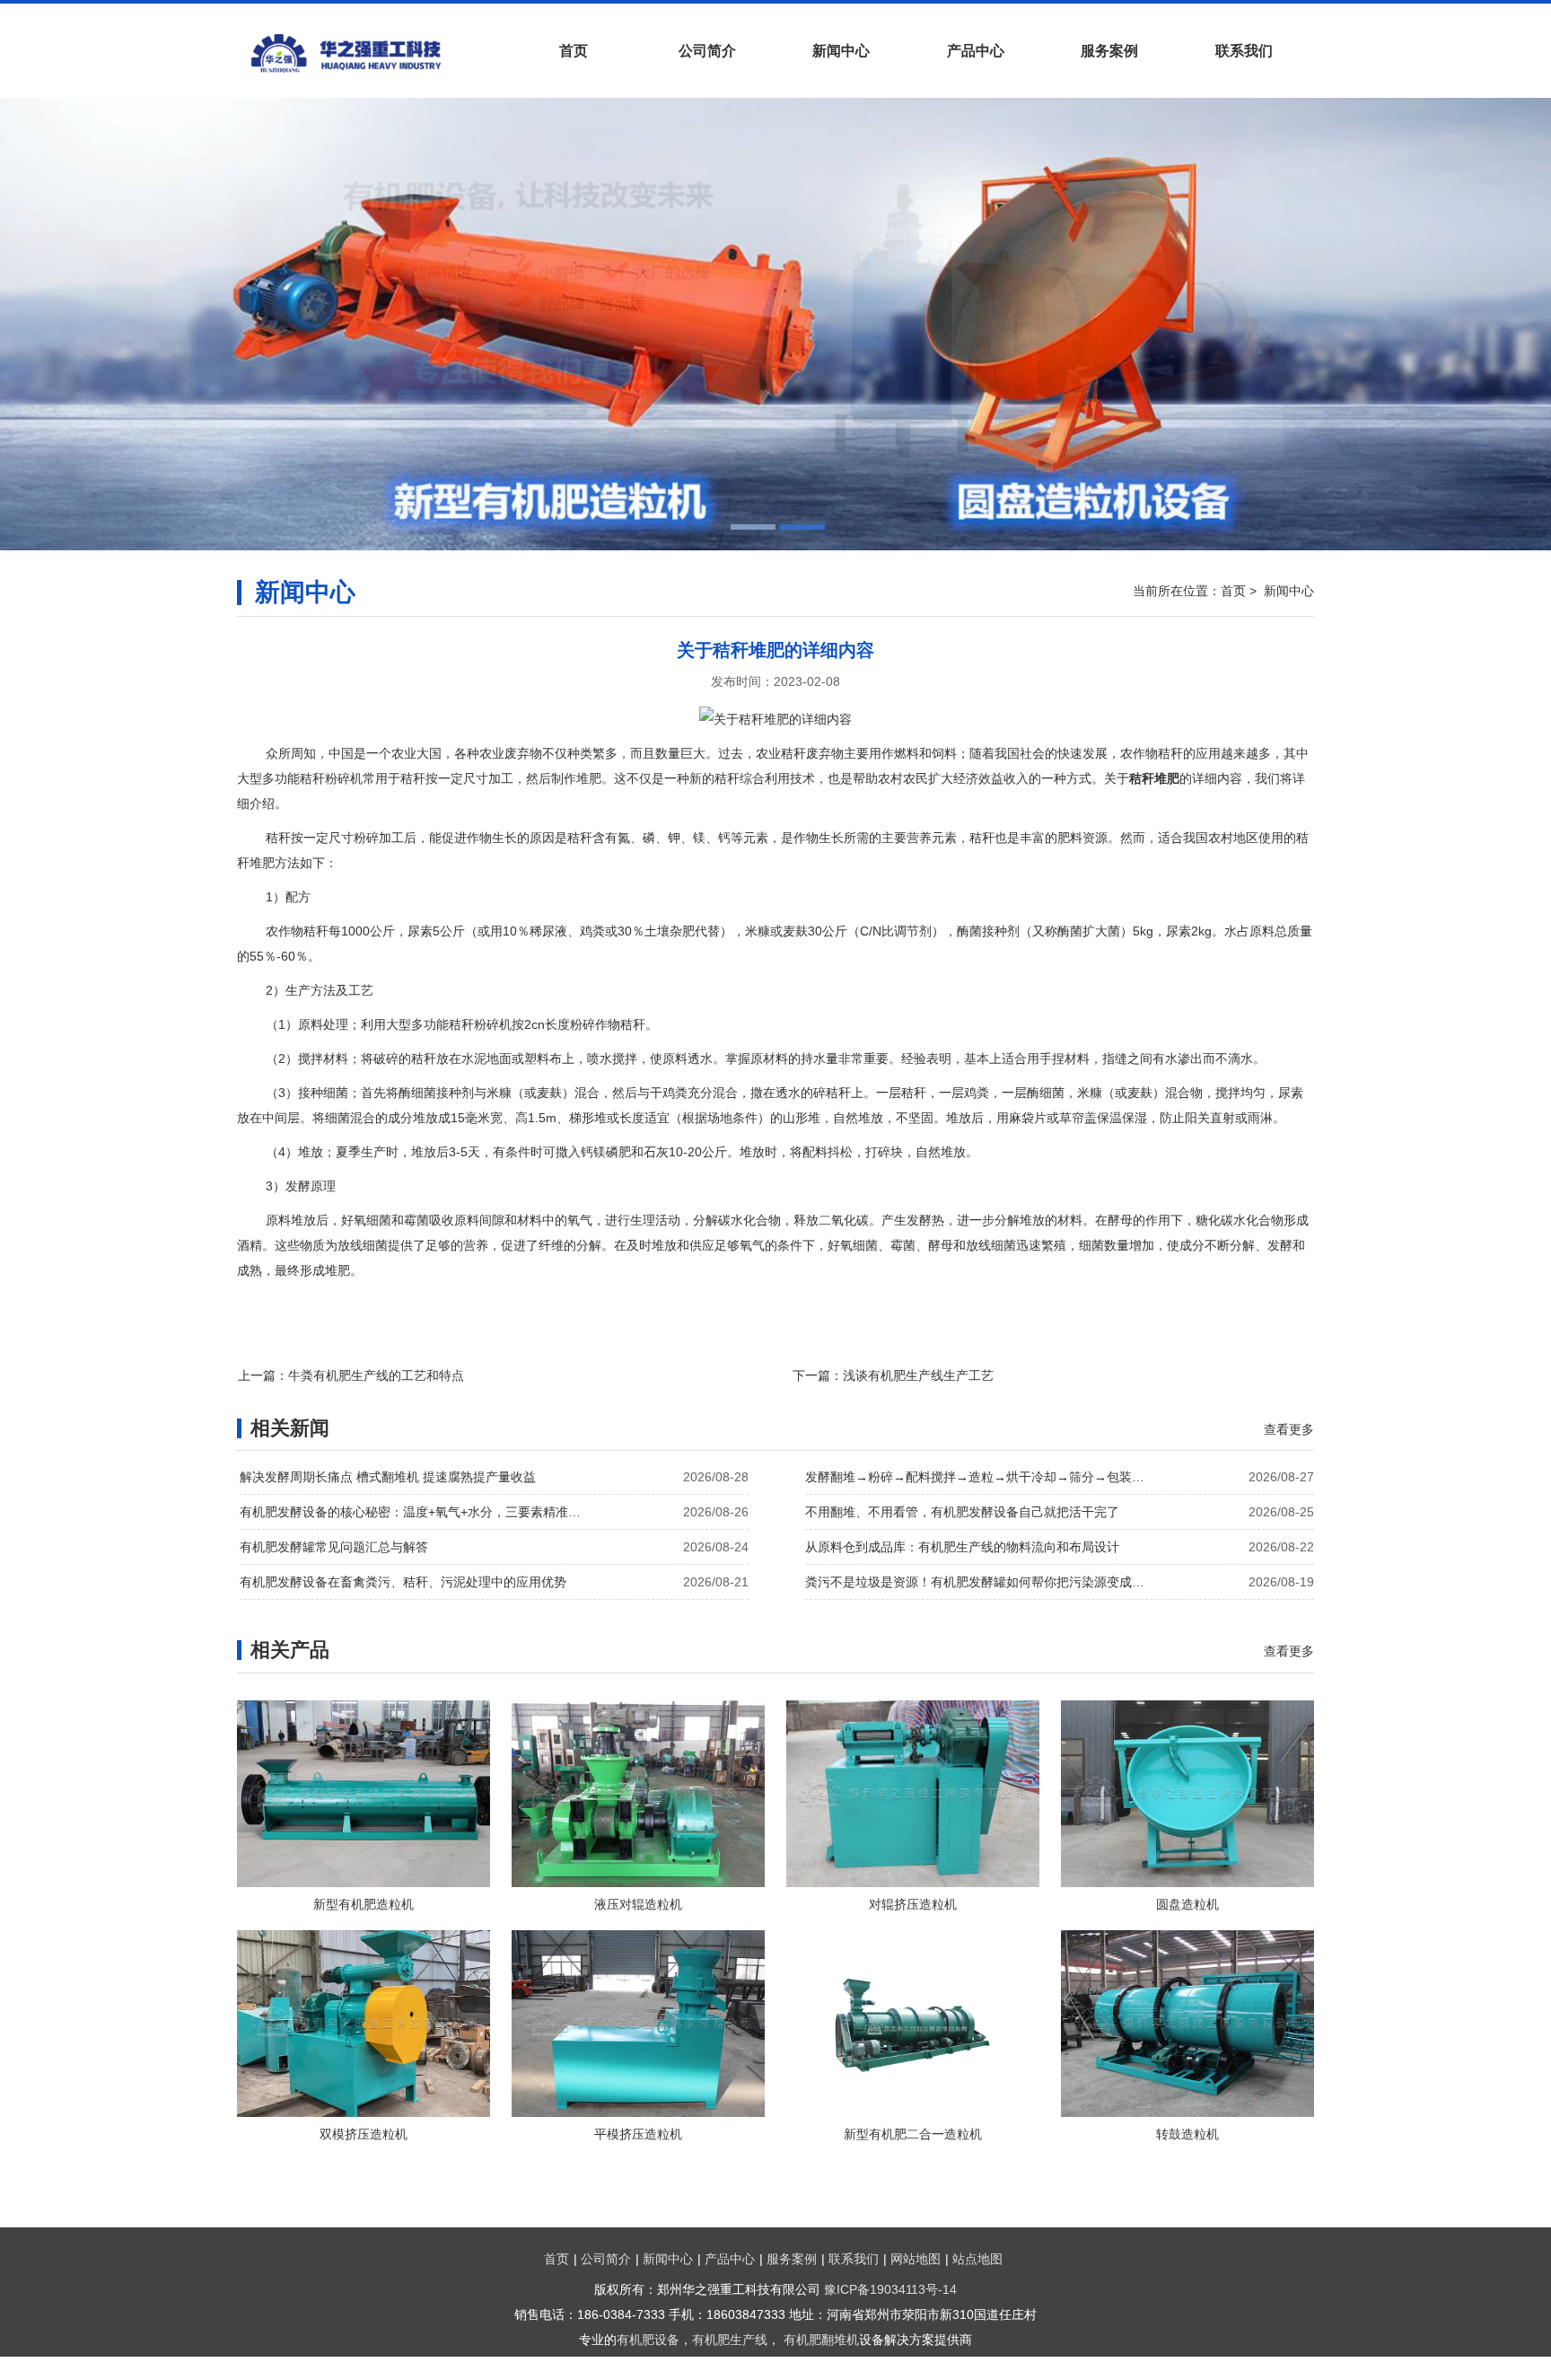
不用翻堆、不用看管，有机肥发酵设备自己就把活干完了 (962, 1512)
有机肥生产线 (730, 2340)
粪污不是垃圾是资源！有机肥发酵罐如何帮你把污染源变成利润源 (980, 1582)
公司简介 (707, 51)
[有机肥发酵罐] (372, 53)
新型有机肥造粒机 (364, 1904)
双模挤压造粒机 (364, 2134)
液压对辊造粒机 (638, 1904)
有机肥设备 (648, 2340)
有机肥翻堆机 (821, 2340)
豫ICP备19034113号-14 (890, 2289)
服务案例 (1109, 51)
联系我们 (1244, 51)
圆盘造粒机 (1187, 1904)
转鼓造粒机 (1187, 2134)
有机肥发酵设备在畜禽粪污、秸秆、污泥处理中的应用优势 (403, 1582)
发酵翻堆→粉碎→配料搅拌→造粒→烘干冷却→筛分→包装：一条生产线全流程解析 (980, 1477)
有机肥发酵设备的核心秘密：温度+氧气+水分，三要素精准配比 (415, 1512)
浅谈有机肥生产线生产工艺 (918, 1375)
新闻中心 (841, 51)
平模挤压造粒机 (638, 2134)
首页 (574, 51)
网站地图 (916, 2259)
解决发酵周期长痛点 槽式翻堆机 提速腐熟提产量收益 (388, 1477)
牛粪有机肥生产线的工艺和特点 (376, 1375)
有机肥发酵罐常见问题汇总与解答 (334, 1547)
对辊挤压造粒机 (913, 1904)
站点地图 (977, 2259)
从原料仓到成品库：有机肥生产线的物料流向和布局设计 (962, 1547)
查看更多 (1289, 1429)
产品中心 (976, 51)
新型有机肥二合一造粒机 (913, 2134)
